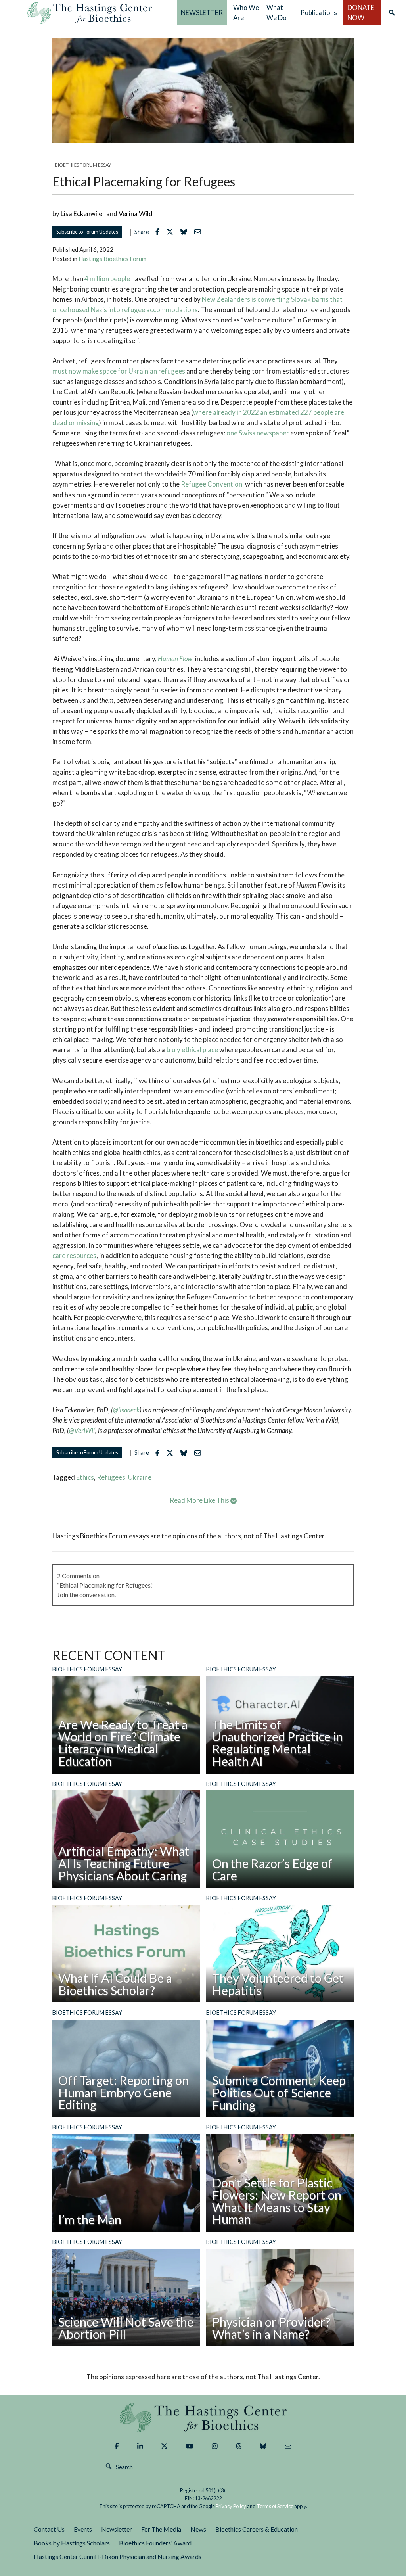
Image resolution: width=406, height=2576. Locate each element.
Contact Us (49, 2529)
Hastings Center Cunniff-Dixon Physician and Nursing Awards (118, 2556)
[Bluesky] (263, 2446)
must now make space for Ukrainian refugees (119, 371)
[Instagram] (215, 2446)
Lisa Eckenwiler (83, 214)
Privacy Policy (231, 2506)
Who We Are (246, 12)
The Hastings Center (203, 2418)
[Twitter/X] (164, 2446)
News (198, 2529)
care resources (74, 1255)
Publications (319, 12)
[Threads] (239, 2446)
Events (83, 2529)
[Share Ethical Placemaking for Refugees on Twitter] (172, 232)
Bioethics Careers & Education (257, 2529)
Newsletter (117, 2529)
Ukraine (140, 1477)
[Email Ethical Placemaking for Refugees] (200, 232)
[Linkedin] (140, 2446)
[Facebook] (117, 2446)
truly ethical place (192, 1050)
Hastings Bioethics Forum (112, 259)
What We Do (277, 12)
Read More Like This (200, 1500)
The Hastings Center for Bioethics (90, 13)
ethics (85, 1477)
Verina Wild (136, 214)
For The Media (161, 2529)
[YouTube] (190, 2446)
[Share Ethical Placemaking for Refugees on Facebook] (159, 232)
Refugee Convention (212, 484)
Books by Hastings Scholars (72, 2543)
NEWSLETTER (202, 12)
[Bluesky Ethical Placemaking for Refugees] (186, 232)
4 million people (107, 279)
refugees (111, 1477)
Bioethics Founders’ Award (155, 2543)
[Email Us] (288, 2446)
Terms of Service (275, 2506)
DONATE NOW (361, 12)
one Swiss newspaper (258, 433)
